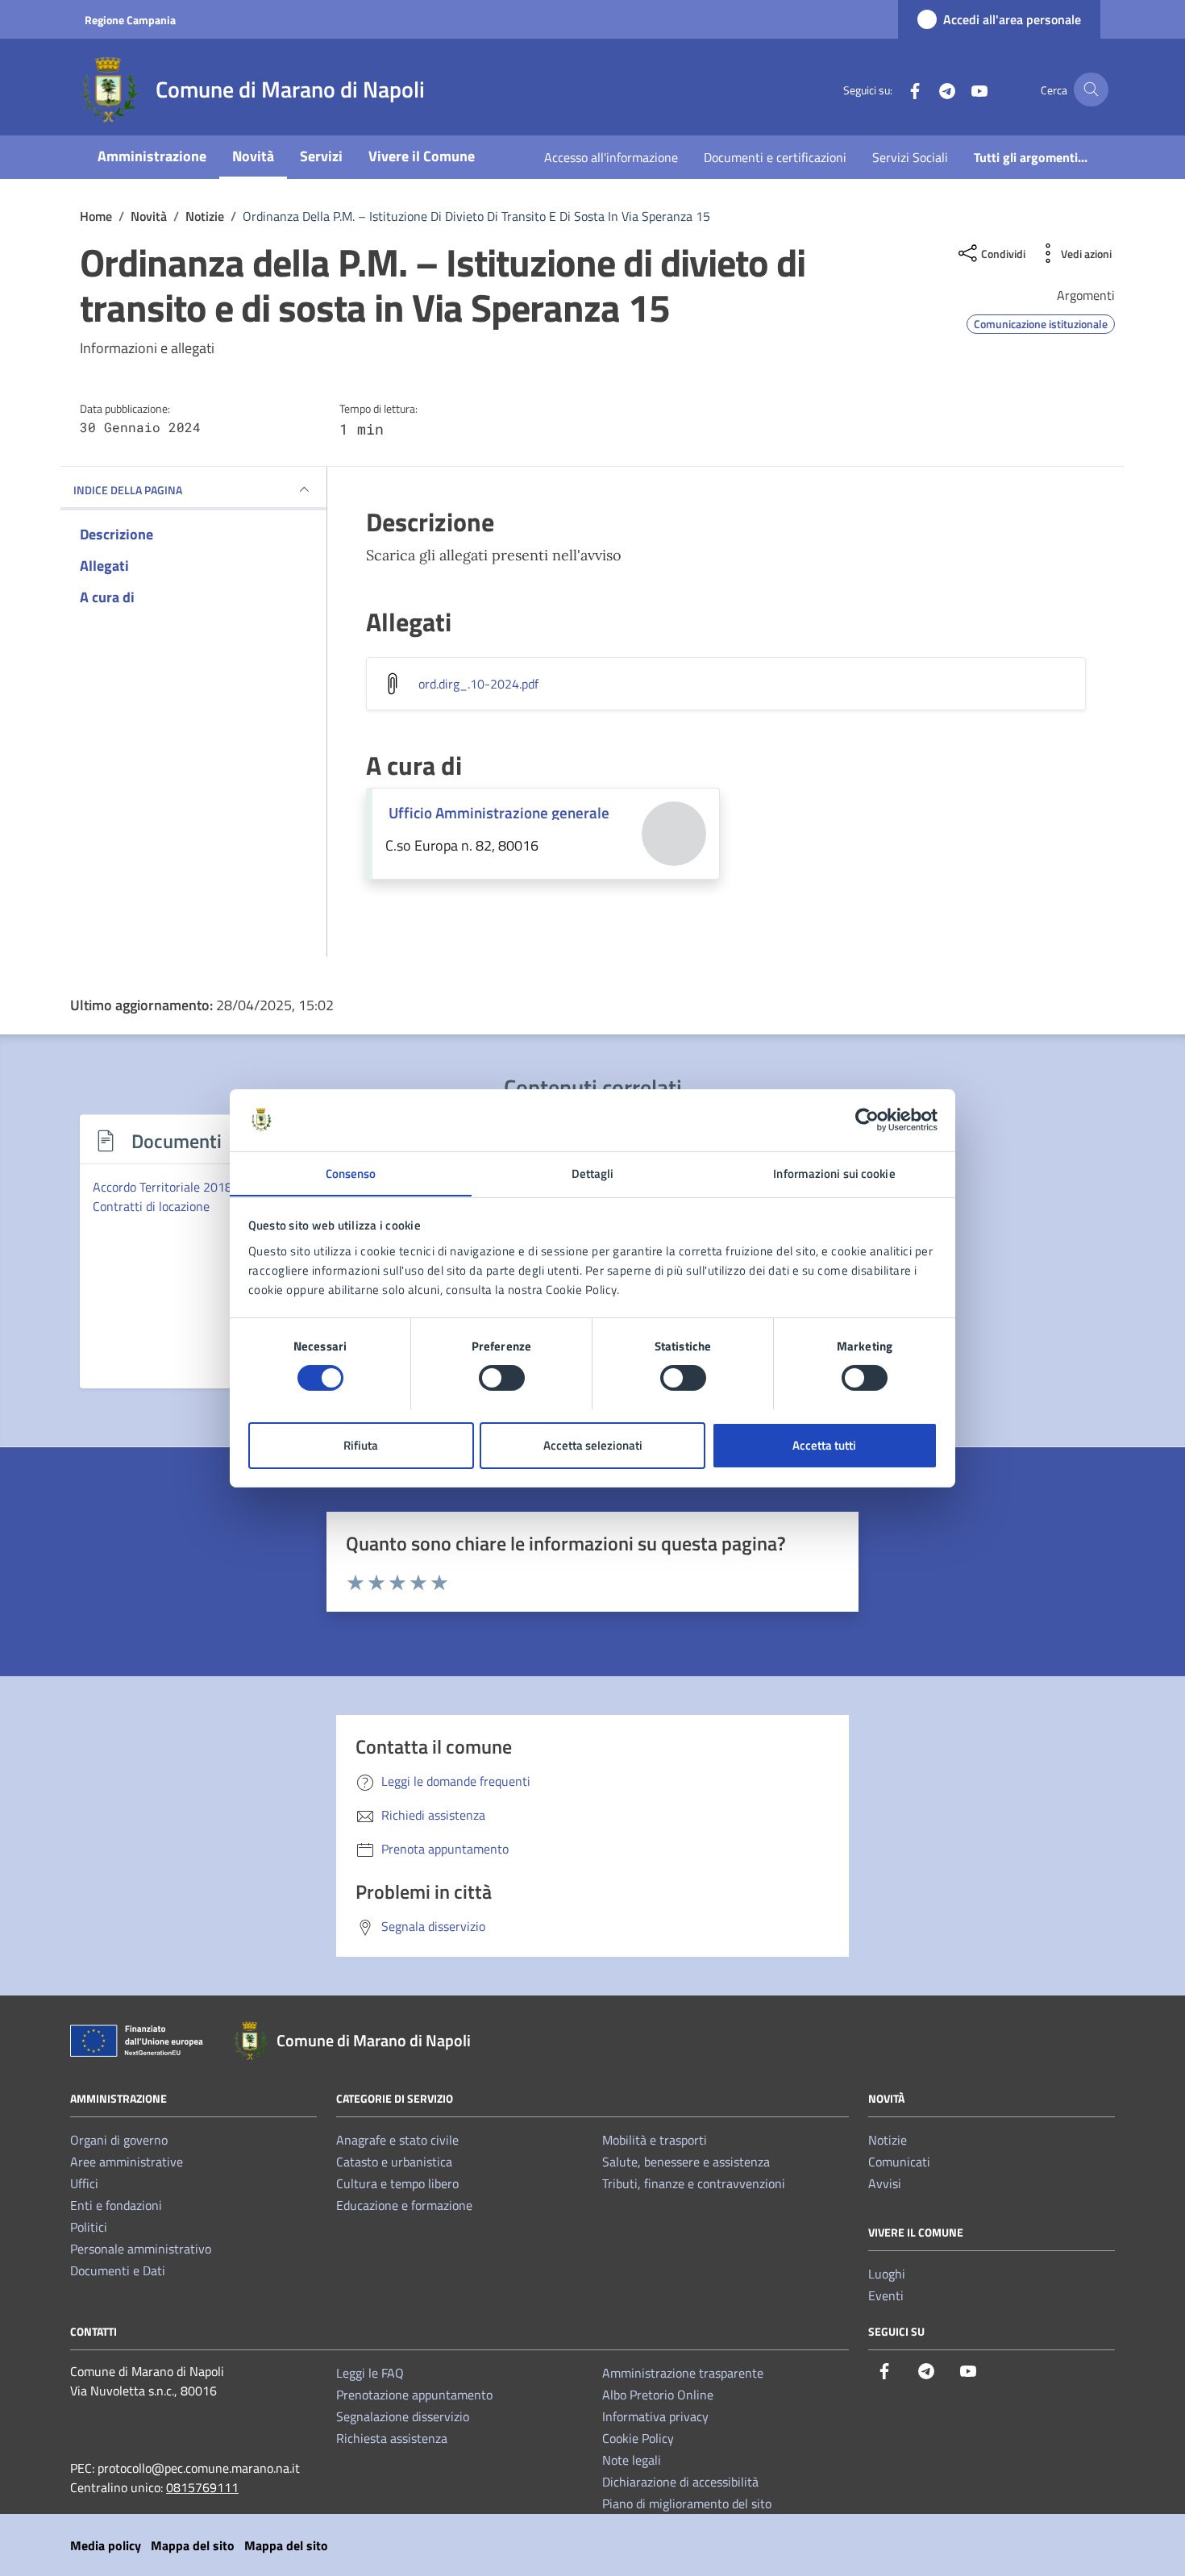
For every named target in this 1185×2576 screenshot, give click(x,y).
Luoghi (887, 2274)
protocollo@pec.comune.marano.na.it (199, 2468)
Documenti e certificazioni (775, 157)
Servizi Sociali (910, 157)
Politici (89, 2227)
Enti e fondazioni (116, 2205)
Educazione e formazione (404, 2205)
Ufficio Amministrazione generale (499, 812)
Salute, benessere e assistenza (686, 2162)
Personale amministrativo (141, 2249)
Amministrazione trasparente (683, 2373)
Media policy (106, 2545)
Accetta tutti (824, 1444)
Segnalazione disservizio (403, 2416)
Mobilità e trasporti (655, 2140)
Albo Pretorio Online (658, 2395)
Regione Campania (130, 20)
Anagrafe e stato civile (397, 2140)
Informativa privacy (655, 2416)
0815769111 (202, 2487)
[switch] (502, 1378)
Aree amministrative (127, 2162)
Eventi (886, 2295)
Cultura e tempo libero (397, 2183)
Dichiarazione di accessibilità (680, 2482)
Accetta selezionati (593, 1444)
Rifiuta (361, 1444)
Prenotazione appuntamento (414, 2395)
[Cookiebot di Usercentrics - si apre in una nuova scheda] (867, 1120)
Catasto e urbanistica (394, 2162)
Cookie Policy (638, 2438)
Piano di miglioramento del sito (687, 2503)
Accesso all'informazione (611, 157)
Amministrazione (152, 156)
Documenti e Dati (118, 2270)
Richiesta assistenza (392, 2438)
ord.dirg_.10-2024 (478, 684)
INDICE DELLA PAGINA (128, 490)
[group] (196, 1261)
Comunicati (899, 2162)
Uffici (84, 2183)
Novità (253, 156)
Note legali (632, 2460)
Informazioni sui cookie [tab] (834, 1173)
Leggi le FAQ (370, 2373)
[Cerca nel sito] (1091, 90)
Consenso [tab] (351, 1173)
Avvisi (885, 2183)
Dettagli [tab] (593, 1173)
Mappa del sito (193, 2545)
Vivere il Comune (422, 156)
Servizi (321, 156)
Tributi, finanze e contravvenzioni (694, 2183)
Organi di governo (119, 2140)
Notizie (888, 2140)
